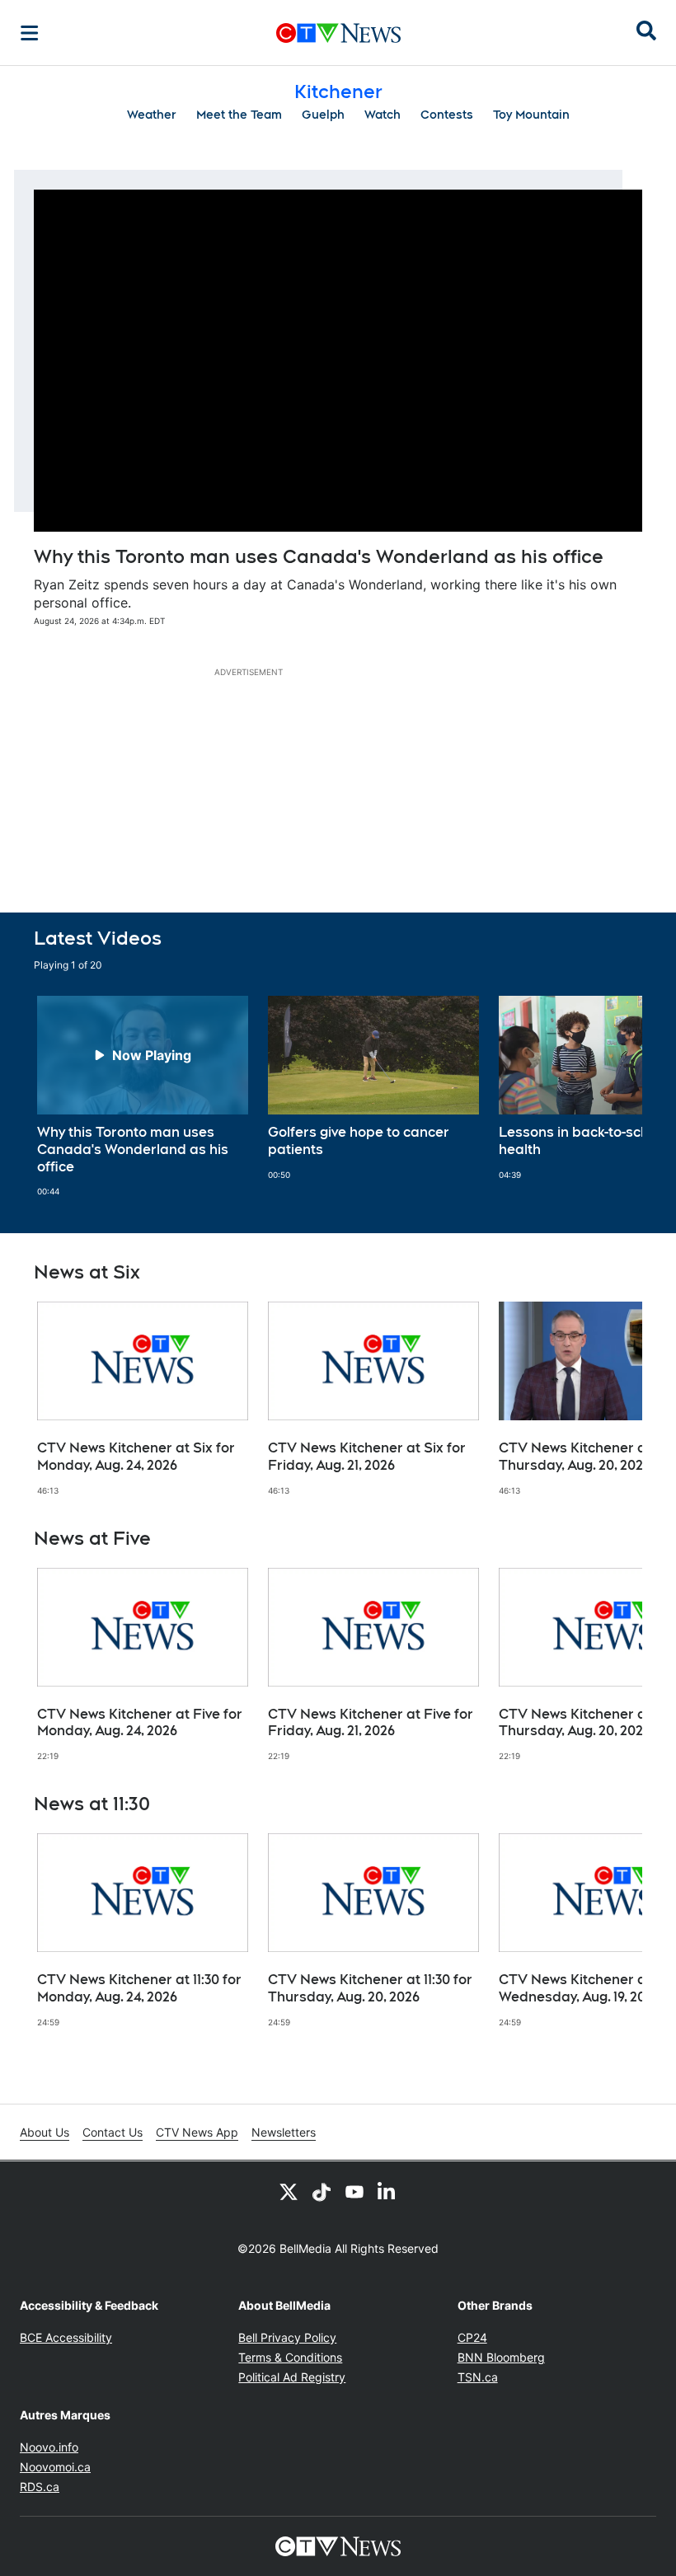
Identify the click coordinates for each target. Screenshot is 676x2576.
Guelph (323, 115)
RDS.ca (40, 2487)
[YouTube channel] (354, 2191)
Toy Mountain (531, 115)
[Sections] (30, 33)
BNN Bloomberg (501, 2357)
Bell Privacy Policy (287, 2337)
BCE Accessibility (66, 2337)
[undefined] (143, 1096)
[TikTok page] (322, 2191)
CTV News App (197, 2132)
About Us (45, 2132)
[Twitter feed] (289, 2191)
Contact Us (113, 2132)
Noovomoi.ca (55, 2467)
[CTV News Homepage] (338, 33)
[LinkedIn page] (387, 2191)
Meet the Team (239, 115)
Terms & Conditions (290, 2357)
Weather (152, 115)
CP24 (472, 2337)
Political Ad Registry (292, 2377)
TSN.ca (478, 2377)
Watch (383, 115)
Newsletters (284, 2132)
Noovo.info (49, 2447)
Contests (447, 115)
